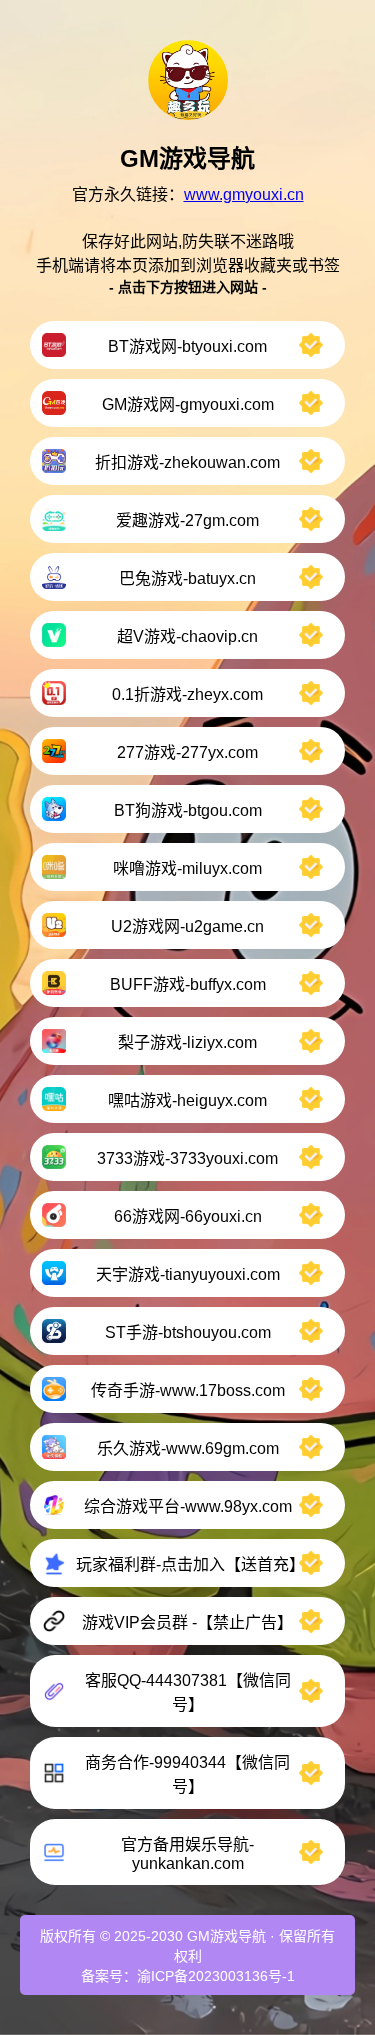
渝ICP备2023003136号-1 (216, 1976)
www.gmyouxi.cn (244, 194)
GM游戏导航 (226, 1936)
